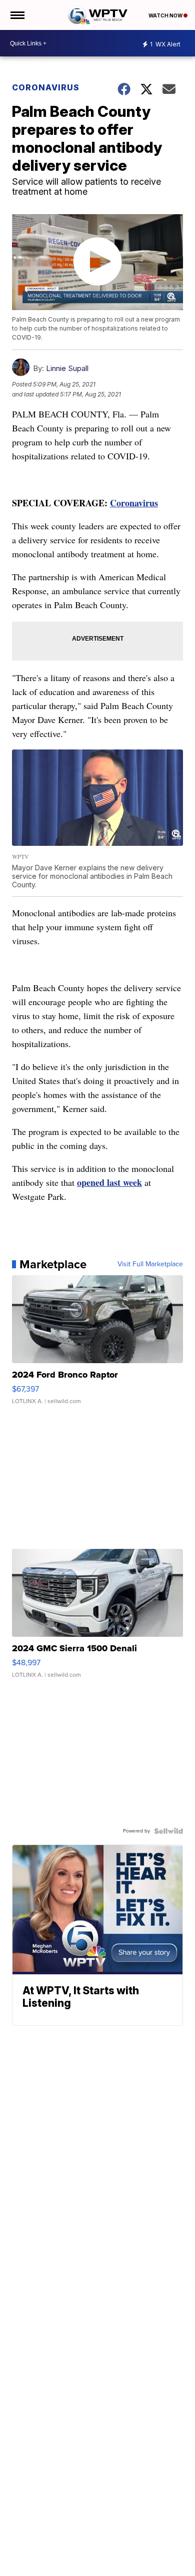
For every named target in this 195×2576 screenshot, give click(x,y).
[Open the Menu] (17, 15)
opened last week (109, 1182)
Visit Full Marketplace (150, 1264)
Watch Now (166, 15)
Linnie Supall (67, 368)
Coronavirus (46, 87)
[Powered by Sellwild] (168, 1831)
